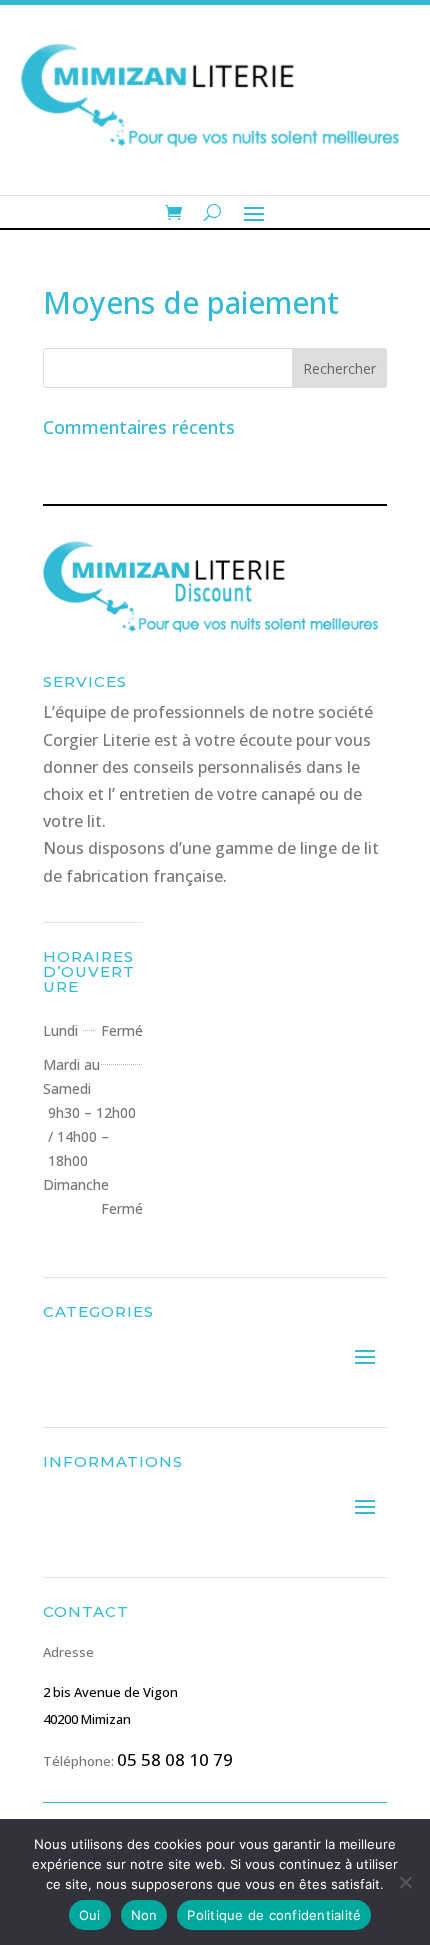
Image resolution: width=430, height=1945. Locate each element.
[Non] (405, 1882)
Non (144, 1915)
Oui (90, 1915)
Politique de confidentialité (274, 1915)
